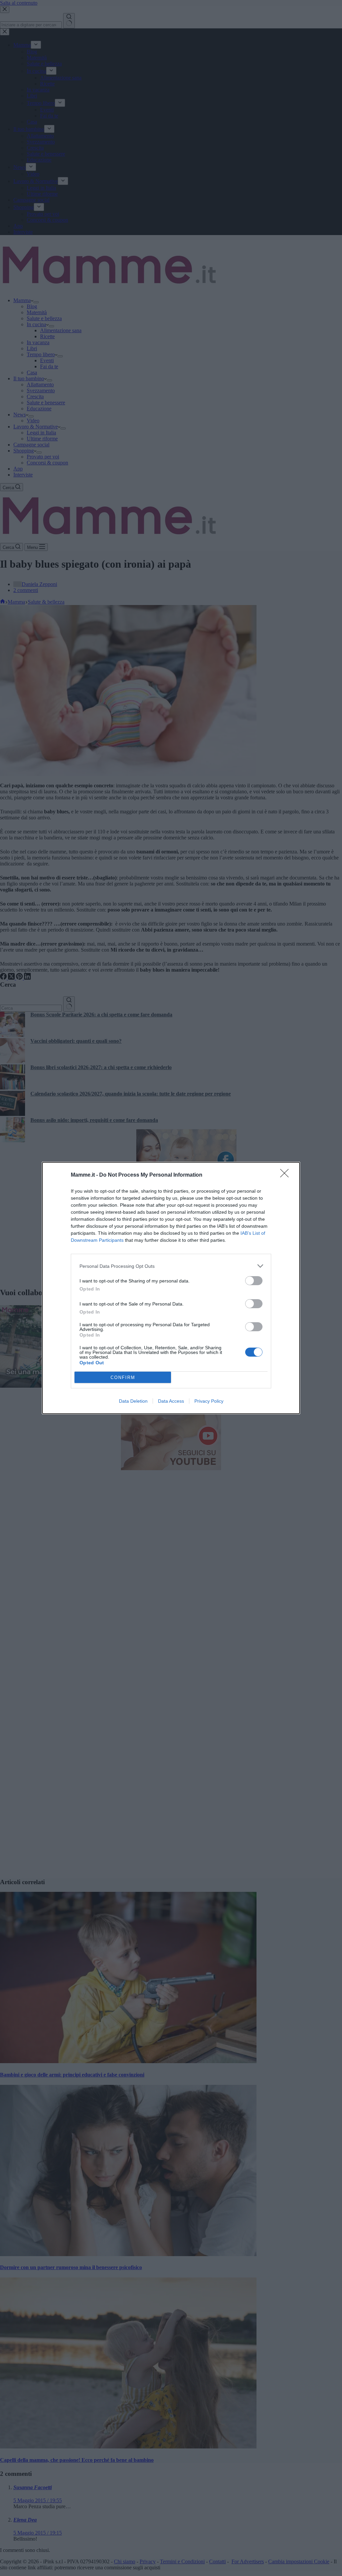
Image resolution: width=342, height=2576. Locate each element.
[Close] (287, 1175)
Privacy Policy (209, 1401)
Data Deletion (133, 1401)
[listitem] (171, 1266)
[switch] (254, 1281)
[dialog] (171, 1288)
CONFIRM (123, 1377)
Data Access (171, 1401)
